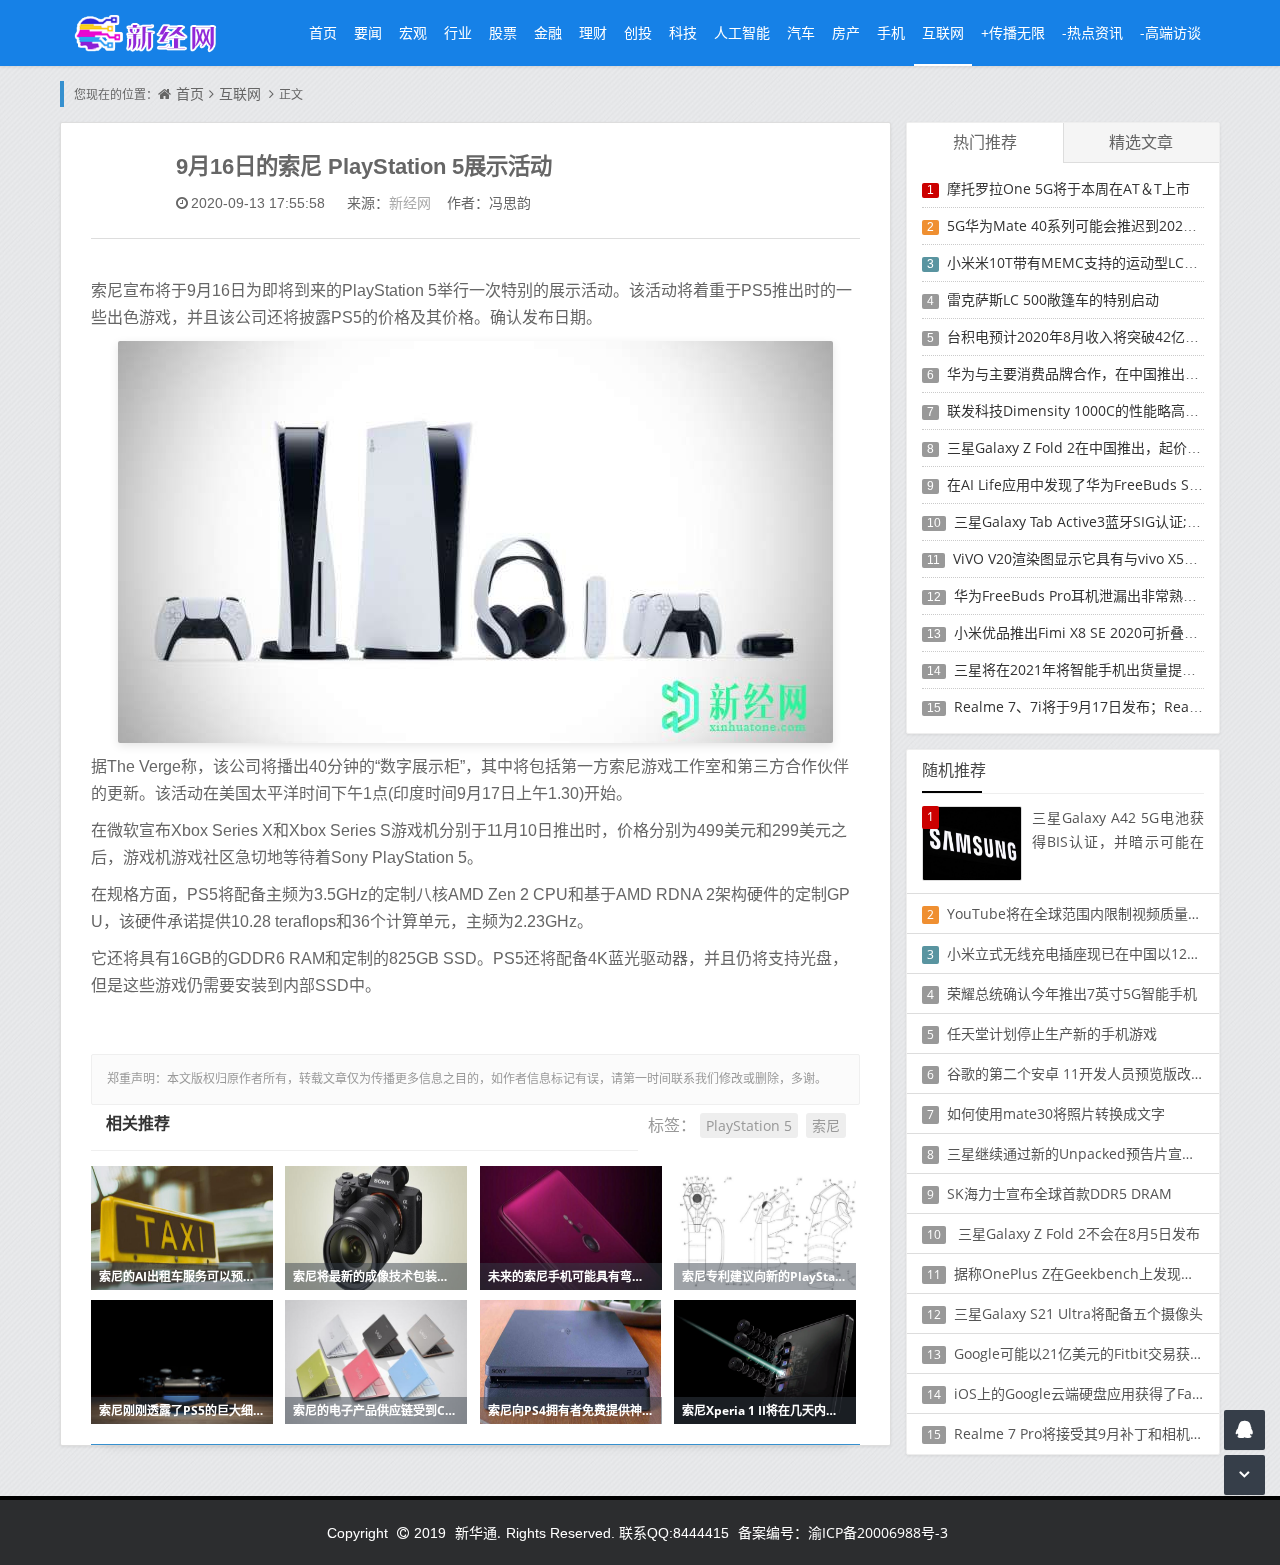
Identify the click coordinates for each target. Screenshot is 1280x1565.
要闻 (368, 32)
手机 (891, 32)
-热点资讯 (1092, 32)
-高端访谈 (1170, 32)
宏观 (413, 32)
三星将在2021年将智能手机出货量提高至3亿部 (1100, 669)
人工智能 (742, 32)
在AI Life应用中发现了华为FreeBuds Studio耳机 (1099, 484)
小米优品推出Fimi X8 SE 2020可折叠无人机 (1090, 632)
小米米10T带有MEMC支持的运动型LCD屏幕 (1084, 262)
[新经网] (156, 32)
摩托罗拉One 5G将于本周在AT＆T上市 (1068, 188)
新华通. (478, 1532)
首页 (323, 32)
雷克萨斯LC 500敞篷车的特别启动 (1053, 299)
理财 (593, 32)
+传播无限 (1013, 32)
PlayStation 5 (749, 1125)
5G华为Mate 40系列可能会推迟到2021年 (1076, 225)
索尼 (826, 1125)
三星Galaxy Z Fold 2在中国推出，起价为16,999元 (1102, 447)
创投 (638, 32)
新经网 (410, 202)
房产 (846, 32)
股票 (503, 32)
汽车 (801, 32)
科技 (683, 32)
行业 (458, 32)
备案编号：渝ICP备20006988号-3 (843, 1532)
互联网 (943, 32)
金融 (548, 32)
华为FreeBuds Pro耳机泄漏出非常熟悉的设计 (1096, 595)
